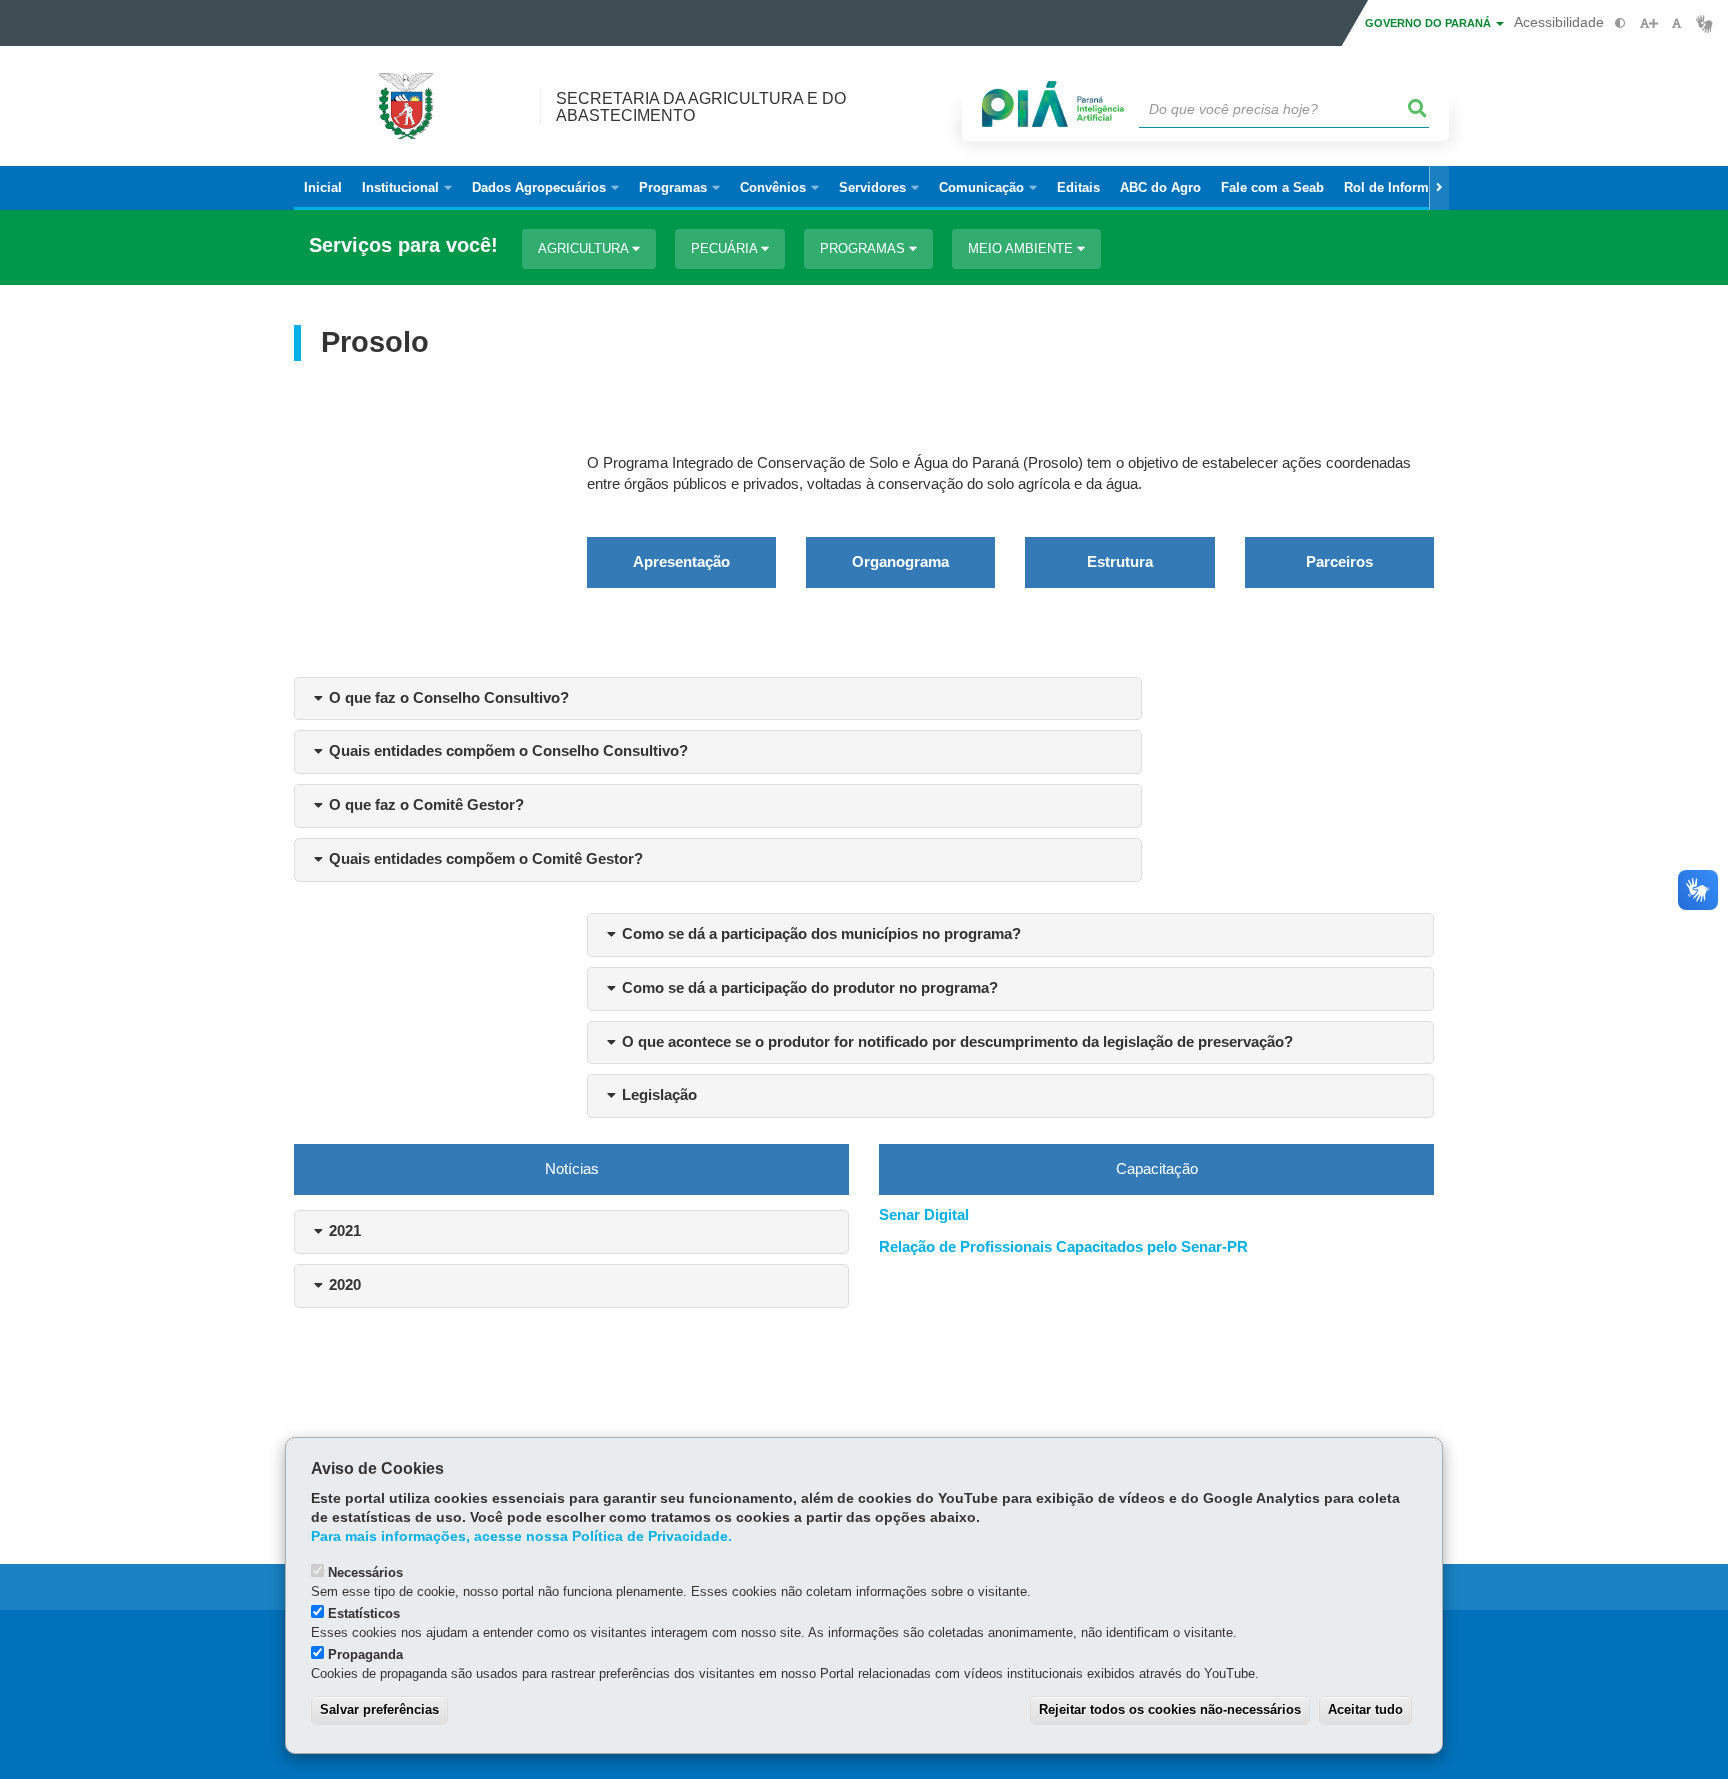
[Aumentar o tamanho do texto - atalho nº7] (1648, 23)
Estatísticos (364, 1613)
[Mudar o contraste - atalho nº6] (1620, 23)
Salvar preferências (379, 1709)
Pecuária (726, 248)
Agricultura (585, 248)
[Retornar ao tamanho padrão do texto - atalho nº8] (1676, 23)
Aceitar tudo (1365, 1709)
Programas (864, 248)
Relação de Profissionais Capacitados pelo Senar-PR (1063, 1247)
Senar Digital (924, 1215)
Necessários (365, 1572)
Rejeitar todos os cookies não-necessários (1170, 1709)
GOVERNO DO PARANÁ (1429, 23)
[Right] (1439, 188)
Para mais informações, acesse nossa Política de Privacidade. (521, 1536)
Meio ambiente (1022, 248)
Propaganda (365, 1654)
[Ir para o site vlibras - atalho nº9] (1704, 23)
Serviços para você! (403, 245)
